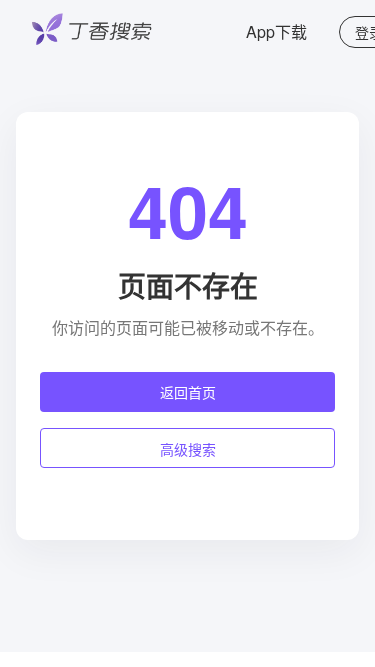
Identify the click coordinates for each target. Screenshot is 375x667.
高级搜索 (188, 449)
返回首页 (188, 392)
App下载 (276, 31)
